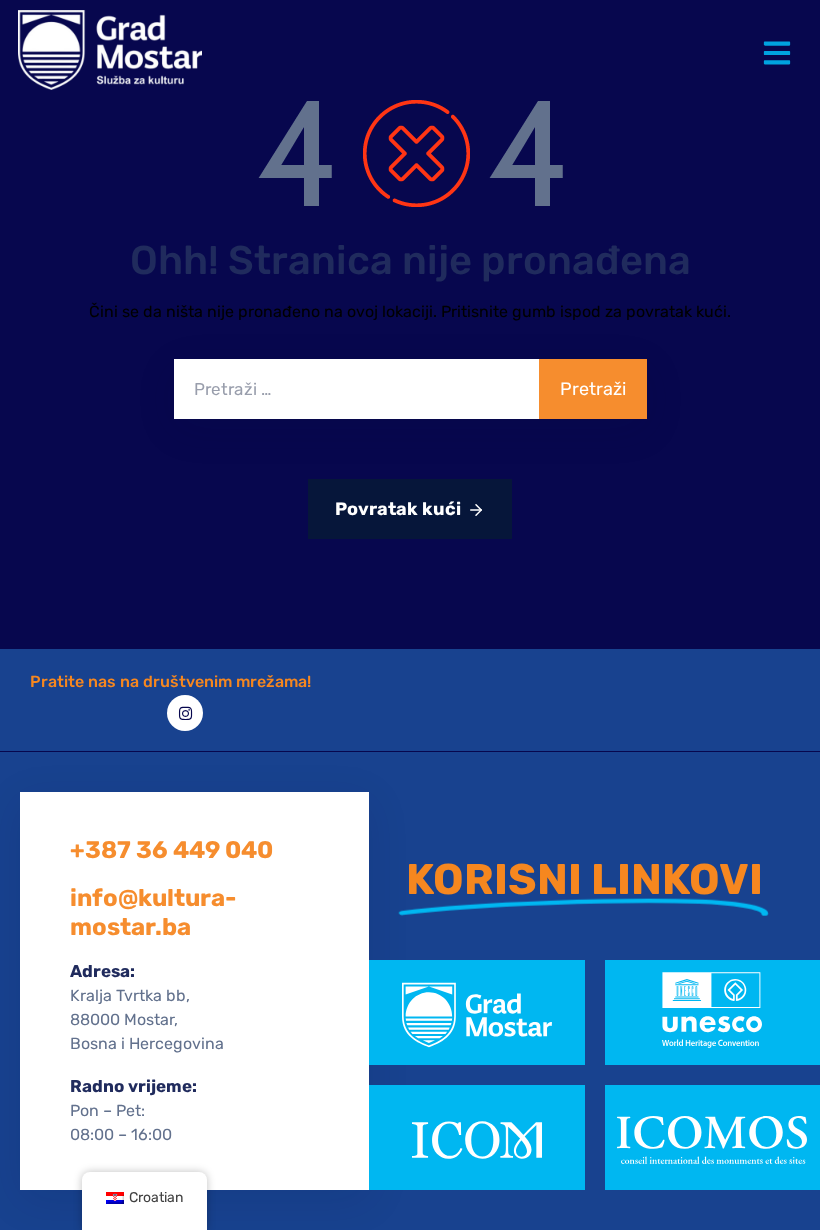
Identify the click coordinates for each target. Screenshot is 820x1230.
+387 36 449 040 (171, 850)
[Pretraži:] (356, 389)
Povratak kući (398, 509)
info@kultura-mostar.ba (153, 912)
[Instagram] (185, 713)
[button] (781, 38)
